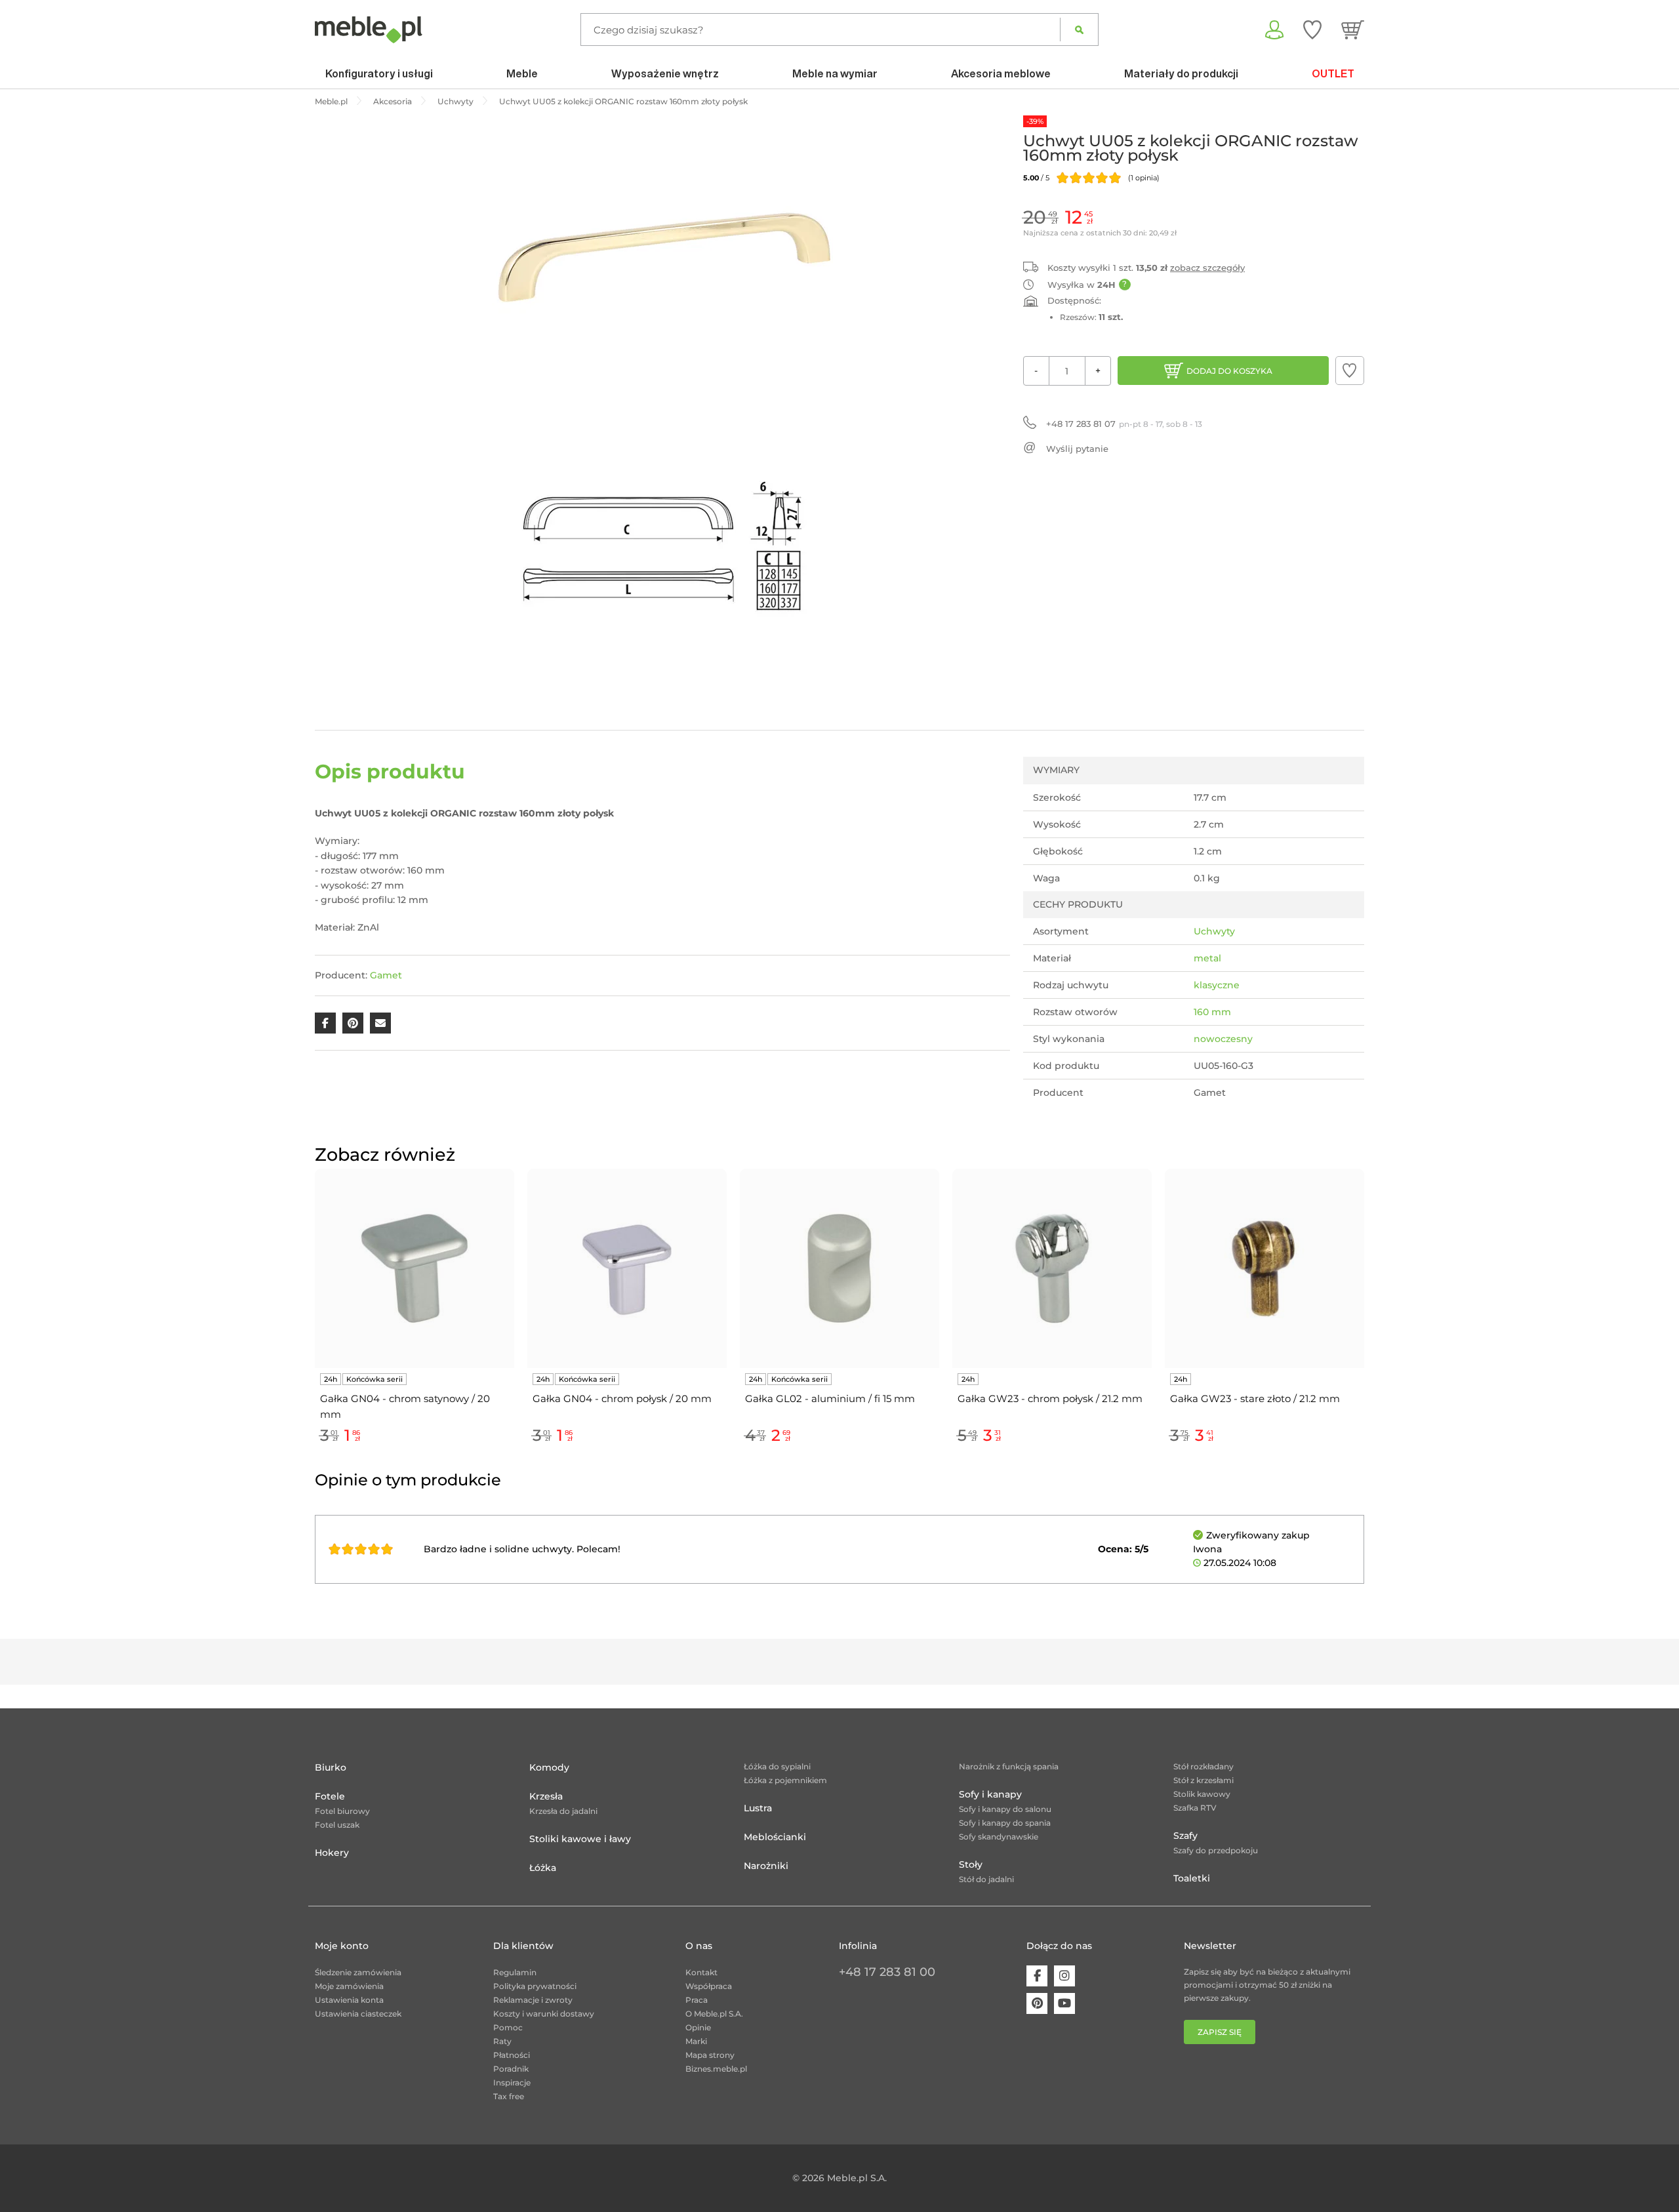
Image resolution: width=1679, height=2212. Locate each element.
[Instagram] (1064, 1976)
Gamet (386, 975)
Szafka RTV (1195, 1808)
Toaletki (1192, 1878)
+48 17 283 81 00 (887, 1972)
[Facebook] (1037, 1976)
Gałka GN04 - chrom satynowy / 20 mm (405, 1406)
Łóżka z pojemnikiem (785, 1780)
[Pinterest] (1037, 2003)
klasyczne (1217, 985)
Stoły (971, 1864)
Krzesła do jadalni (563, 1811)
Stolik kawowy (1202, 1794)
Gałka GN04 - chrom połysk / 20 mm (622, 1398)
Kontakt (701, 1972)
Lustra (758, 1808)
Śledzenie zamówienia (358, 1972)
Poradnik (511, 2069)
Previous (312, 1321)
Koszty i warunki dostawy (544, 2014)
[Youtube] (1064, 2003)
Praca (697, 2000)
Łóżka (543, 1868)
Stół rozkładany (1204, 1766)
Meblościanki (775, 1837)
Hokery (332, 1853)
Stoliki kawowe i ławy (580, 1839)
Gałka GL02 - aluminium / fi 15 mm (830, 1398)
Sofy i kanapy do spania (1005, 1823)
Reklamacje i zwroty (533, 2000)
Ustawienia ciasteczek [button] (358, 2014)
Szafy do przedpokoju (1216, 1850)
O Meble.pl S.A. (714, 2014)
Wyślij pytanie (1077, 449)
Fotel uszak (337, 1825)
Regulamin (515, 1972)
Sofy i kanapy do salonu (1005, 1809)
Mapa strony (710, 2055)
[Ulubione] (1312, 30)
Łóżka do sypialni (777, 1766)
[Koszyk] (1353, 30)
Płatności (512, 2055)
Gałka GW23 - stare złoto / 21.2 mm (1255, 1398)
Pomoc (508, 2027)
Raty (502, 2041)
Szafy (1185, 1836)
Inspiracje (512, 2082)
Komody (549, 1767)
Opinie (698, 2027)
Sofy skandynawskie (999, 1837)
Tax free (509, 2096)
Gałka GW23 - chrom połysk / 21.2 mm (1050, 1398)
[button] (1350, 371)
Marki (696, 2041)
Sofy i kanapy (990, 1794)
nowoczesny (1223, 1039)
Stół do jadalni (986, 1879)
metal (1207, 958)
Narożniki (766, 1866)
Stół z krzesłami (1204, 1780)
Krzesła (546, 1796)
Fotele (330, 1796)
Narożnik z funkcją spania (1009, 1766)
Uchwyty (1214, 931)
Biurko (331, 1767)
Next (1367, 1321)
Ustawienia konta (349, 2000)
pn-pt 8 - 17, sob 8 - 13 (1124, 424)
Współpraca (709, 1986)
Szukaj (1079, 30)
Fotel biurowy (342, 1811)
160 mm (1212, 1012)
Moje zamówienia (349, 1986)
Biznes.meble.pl (716, 2069)
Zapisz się (1220, 2032)
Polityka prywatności (535, 1986)
